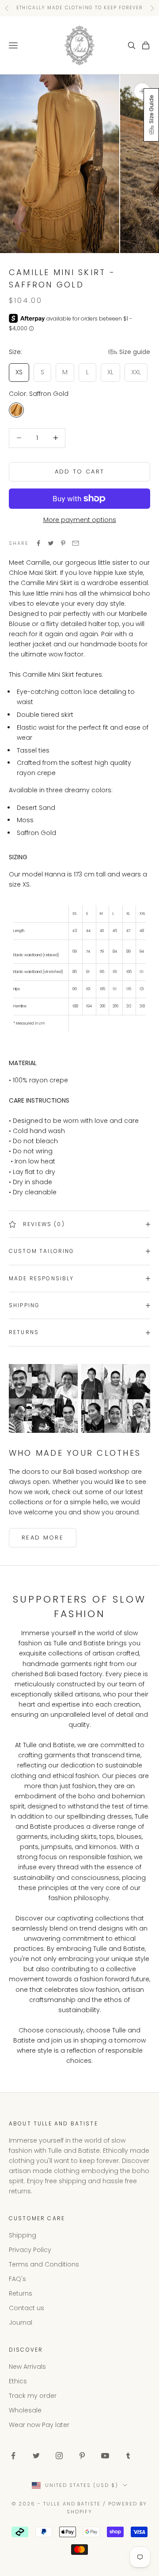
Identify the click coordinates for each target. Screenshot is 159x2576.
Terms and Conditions (44, 2264)
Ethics (18, 2381)
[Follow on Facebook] (13, 2456)
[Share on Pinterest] (63, 543)
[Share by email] (76, 543)
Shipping (23, 2235)
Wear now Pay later (39, 2425)
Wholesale (25, 2410)
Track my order (33, 2396)
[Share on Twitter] (51, 543)
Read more (43, 1538)
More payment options (80, 520)
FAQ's (17, 2279)
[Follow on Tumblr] (128, 2456)
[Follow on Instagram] (59, 2456)
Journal (21, 2323)
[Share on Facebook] (38, 543)
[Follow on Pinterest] (82, 2456)
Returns (21, 2293)
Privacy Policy (30, 2250)
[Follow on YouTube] (105, 2456)
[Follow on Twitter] (36, 2456)
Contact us (26, 2308)
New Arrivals (27, 2367)
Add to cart (80, 472)
